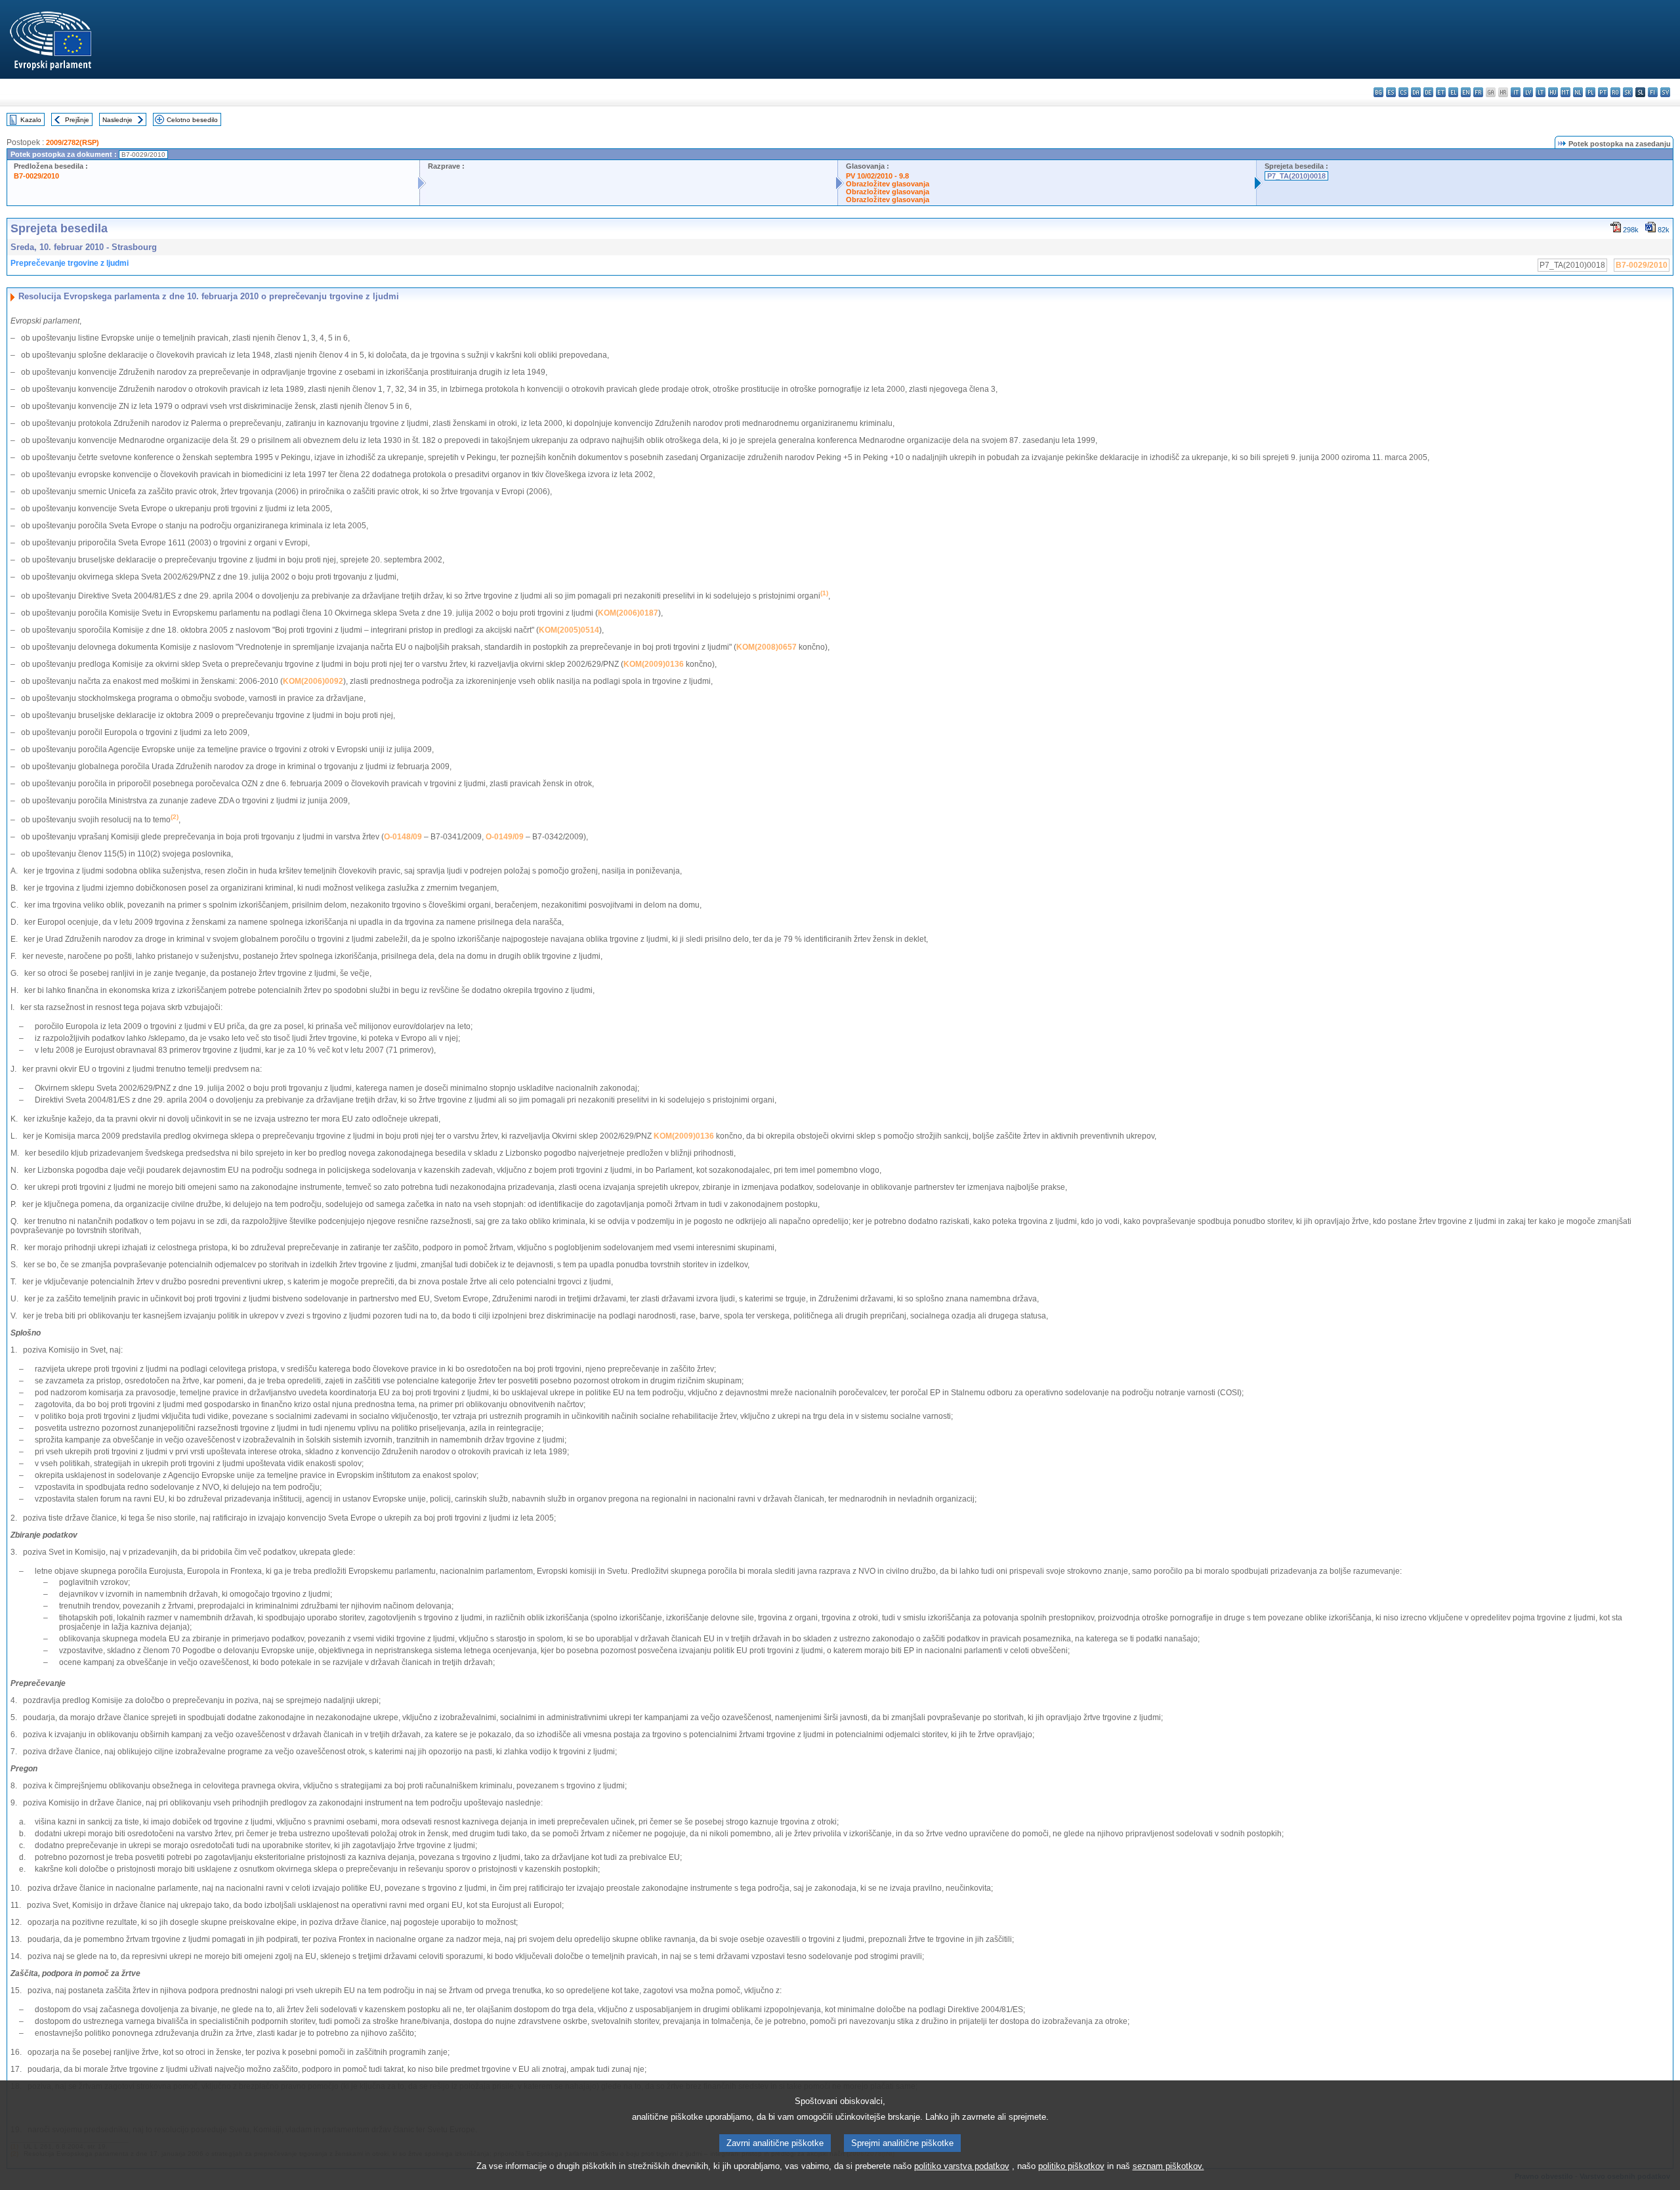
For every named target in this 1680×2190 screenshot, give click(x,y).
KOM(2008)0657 (766, 647)
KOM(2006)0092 (313, 681)
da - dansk (1416, 92)
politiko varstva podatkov (962, 2166)
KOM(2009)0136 (654, 664)
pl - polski (1590, 92)
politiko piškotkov (1071, 2166)
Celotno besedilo (192, 120)
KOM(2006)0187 (628, 613)
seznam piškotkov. (1168, 2166)
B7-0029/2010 (36, 176)
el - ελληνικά (1453, 92)
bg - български (1378, 92)
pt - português (1603, 92)
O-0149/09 (505, 837)
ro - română (1615, 92)
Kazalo (31, 120)
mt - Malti (1565, 92)
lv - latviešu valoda (1528, 92)
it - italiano (1516, 92)
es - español (1391, 92)
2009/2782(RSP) (73, 142)
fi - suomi (1653, 92)
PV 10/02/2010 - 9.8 (877, 176)
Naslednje (117, 120)
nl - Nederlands (1578, 92)
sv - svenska (1665, 92)
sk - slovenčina (1628, 92)
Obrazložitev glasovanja (888, 184)
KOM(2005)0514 (569, 630)
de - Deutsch (1428, 92)
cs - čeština (1403, 92)
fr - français (1478, 92)
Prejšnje (77, 120)
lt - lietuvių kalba (1541, 92)
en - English (1466, 92)
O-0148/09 (403, 837)
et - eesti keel (1441, 92)
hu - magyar (1553, 92)
